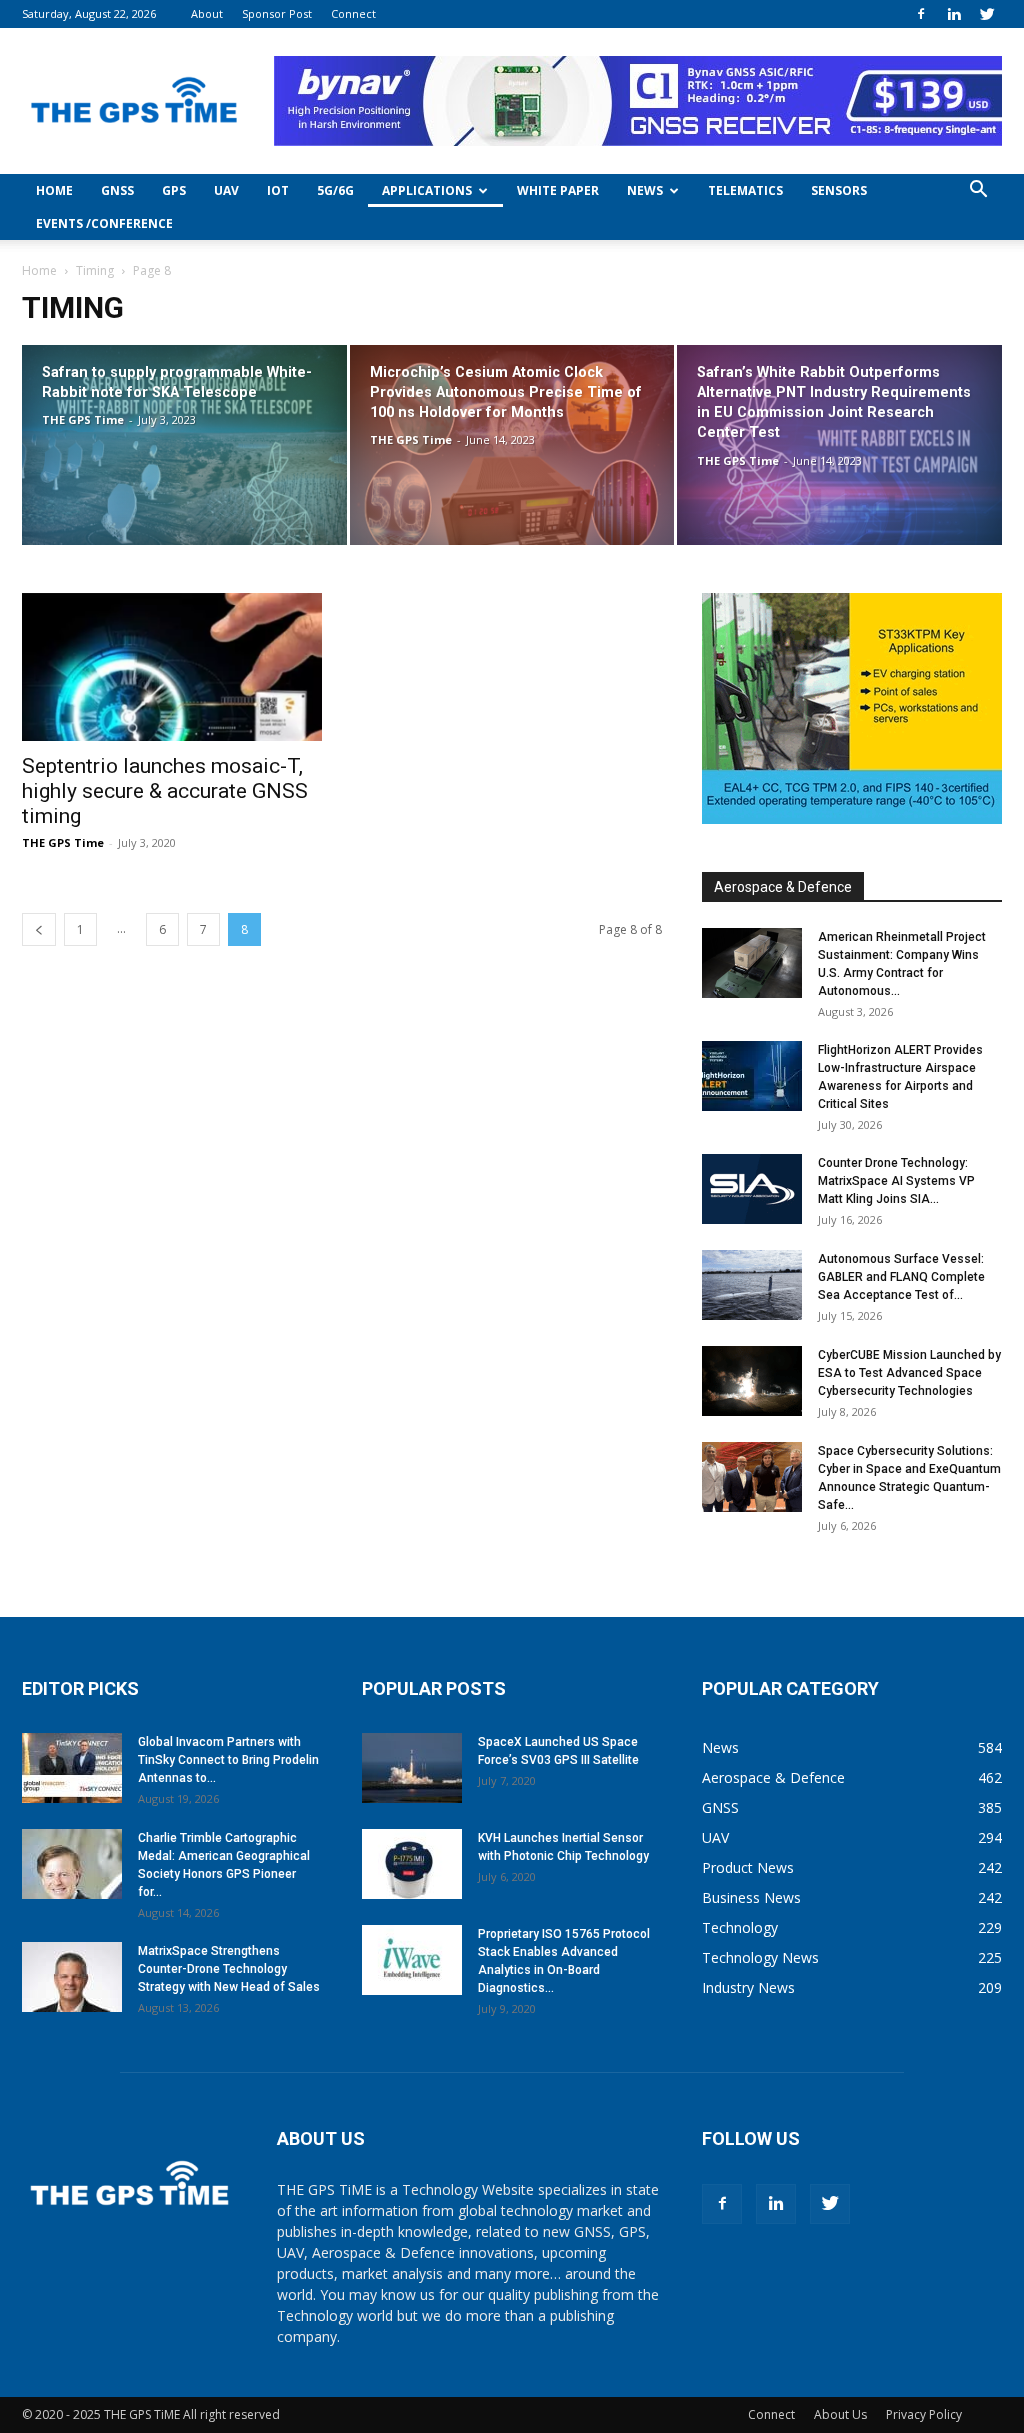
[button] (978, 191)
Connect (353, 13)
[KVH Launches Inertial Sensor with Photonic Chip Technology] (412, 1864)
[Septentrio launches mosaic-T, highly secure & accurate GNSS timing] (172, 667)
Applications (427, 190)
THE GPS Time (83, 419)
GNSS (117, 190)
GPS (174, 190)
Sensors (839, 190)
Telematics (745, 190)
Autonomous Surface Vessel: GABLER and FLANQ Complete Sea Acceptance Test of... (901, 1277)
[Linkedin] (954, 14)
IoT (278, 190)
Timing (95, 270)
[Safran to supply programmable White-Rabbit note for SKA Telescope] (184, 445)
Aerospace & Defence (783, 887)
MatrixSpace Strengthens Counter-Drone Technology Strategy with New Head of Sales (229, 1969)
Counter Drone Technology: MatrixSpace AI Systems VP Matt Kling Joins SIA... (896, 1181)
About (207, 13)
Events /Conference (104, 223)
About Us (840, 2414)
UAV (226, 190)
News (645, 190)
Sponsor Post (277, 13)
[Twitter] (987, 14)
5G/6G (335, 190)
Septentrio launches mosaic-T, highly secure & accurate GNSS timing (165, 791)
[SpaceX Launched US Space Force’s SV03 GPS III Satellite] (412, 1768)
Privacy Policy (924, 2414)
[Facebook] (921, 14)
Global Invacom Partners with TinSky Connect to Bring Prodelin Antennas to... (228, 1760)
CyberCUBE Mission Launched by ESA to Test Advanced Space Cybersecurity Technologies (909, 1373)
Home (54, 190)
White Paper (558, 190)
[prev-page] (39, 929)
